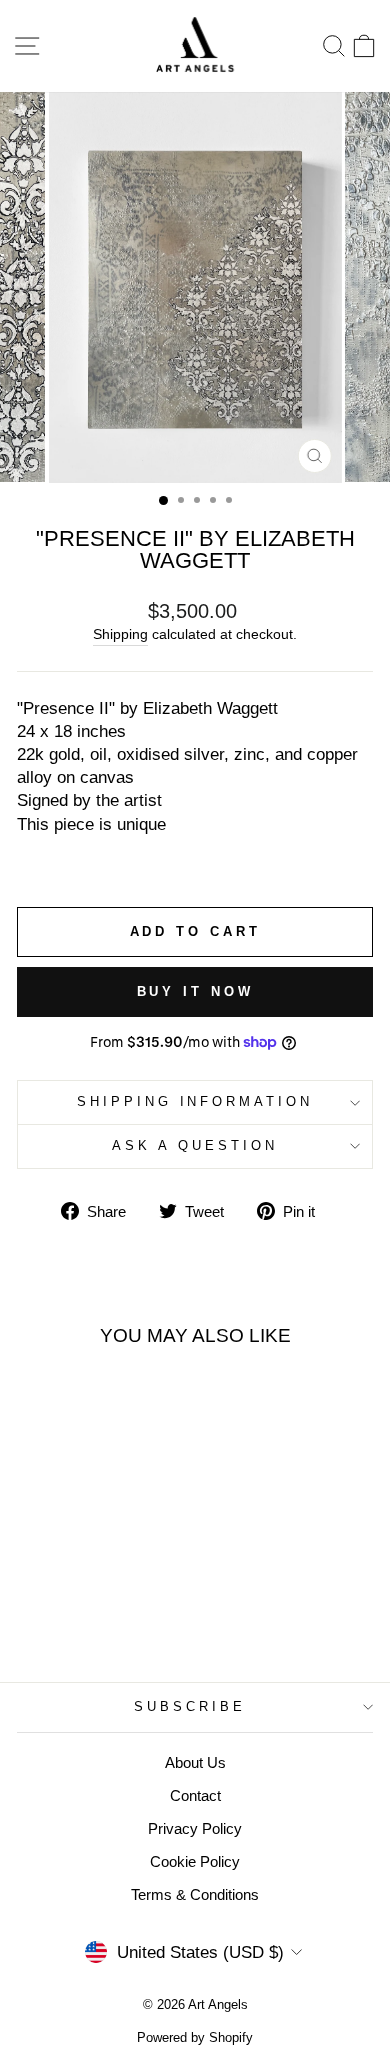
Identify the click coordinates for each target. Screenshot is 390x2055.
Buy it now (195, 991)
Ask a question (195, 1145)
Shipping (120, 634)
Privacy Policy (195, 1828)
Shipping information (195, 1101)
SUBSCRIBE (190, 1706)
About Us (195, 1762)
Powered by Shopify (195, 2038)
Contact (195, 1795)
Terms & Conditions (195, 1894)
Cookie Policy (195, 1861)
